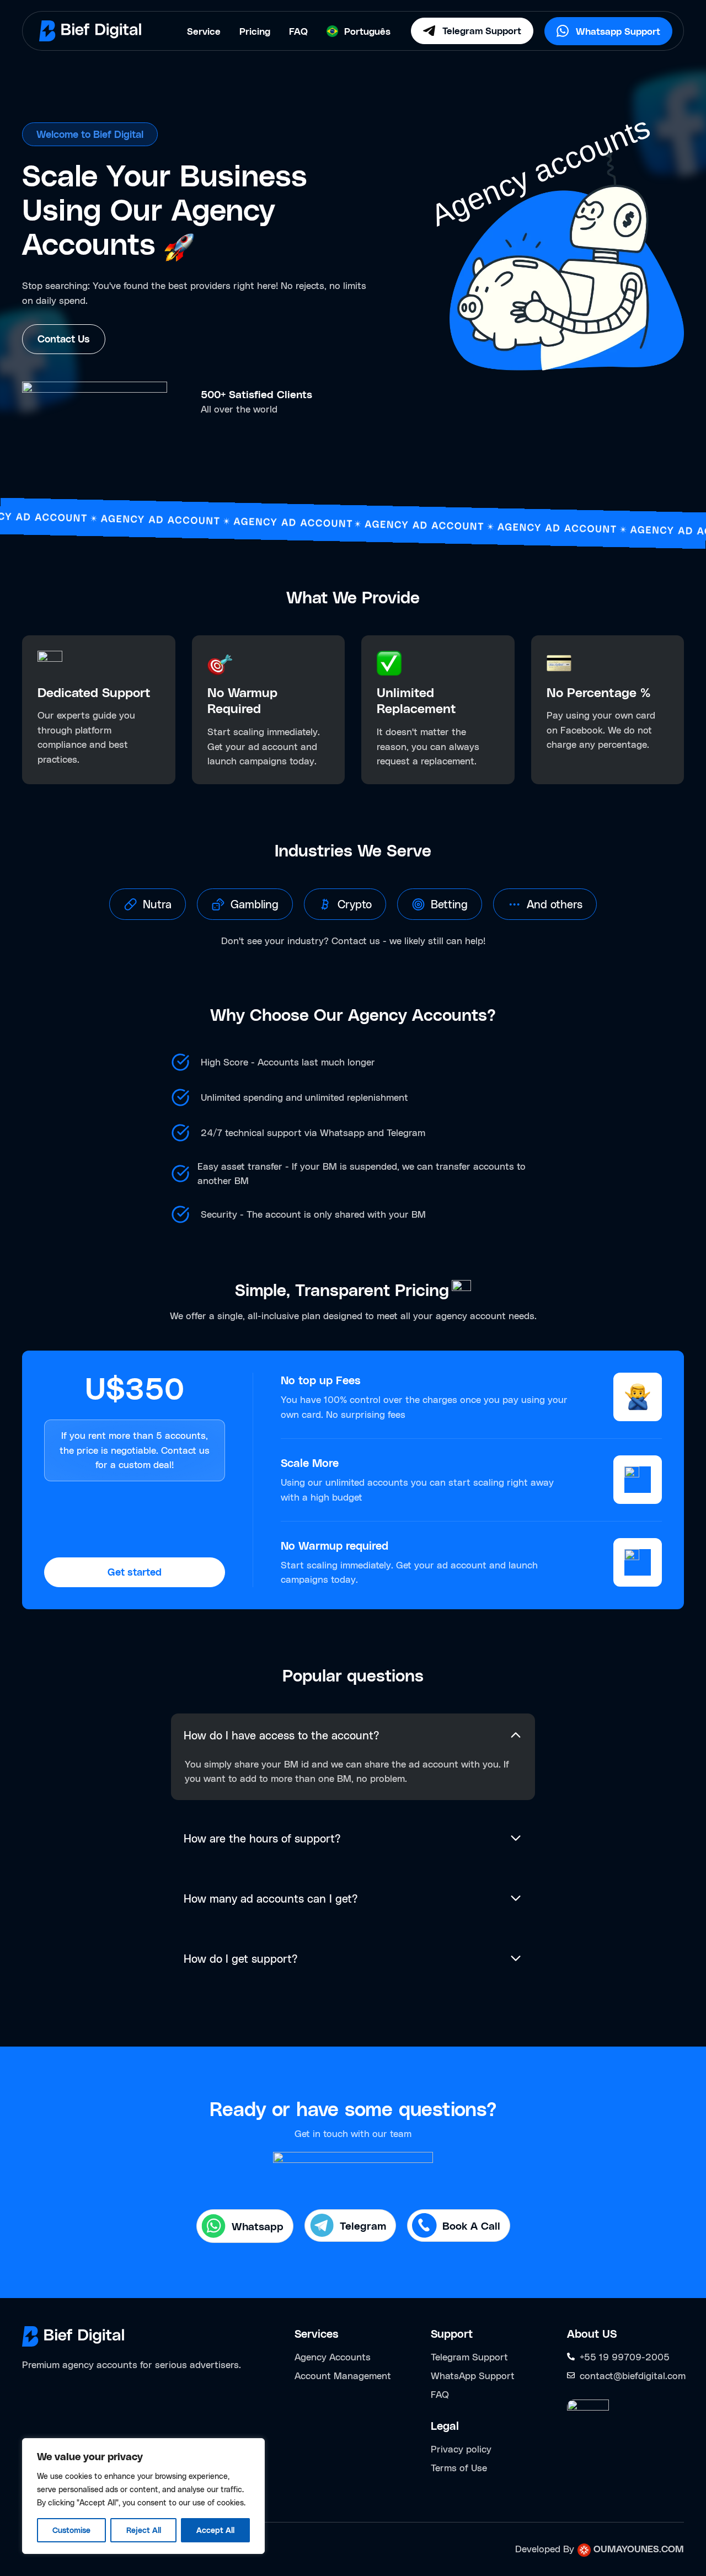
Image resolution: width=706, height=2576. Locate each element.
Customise (71, 2530)
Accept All (215, 2530)
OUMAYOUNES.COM (639, 2548)
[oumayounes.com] (584, 2549)
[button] (148, 904)
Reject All (144, 2530)
